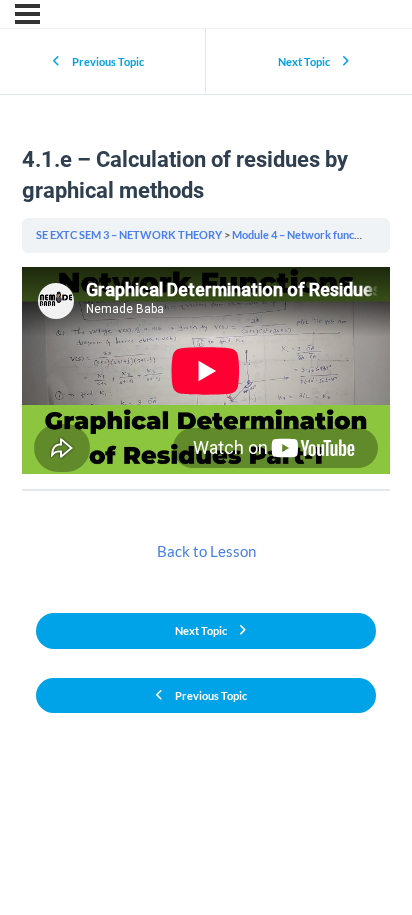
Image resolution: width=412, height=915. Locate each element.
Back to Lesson (206, 551)
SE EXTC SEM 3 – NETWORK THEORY (129, 234)
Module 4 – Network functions (305, 234)
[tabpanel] (206, 370)
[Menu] (27, 14)
